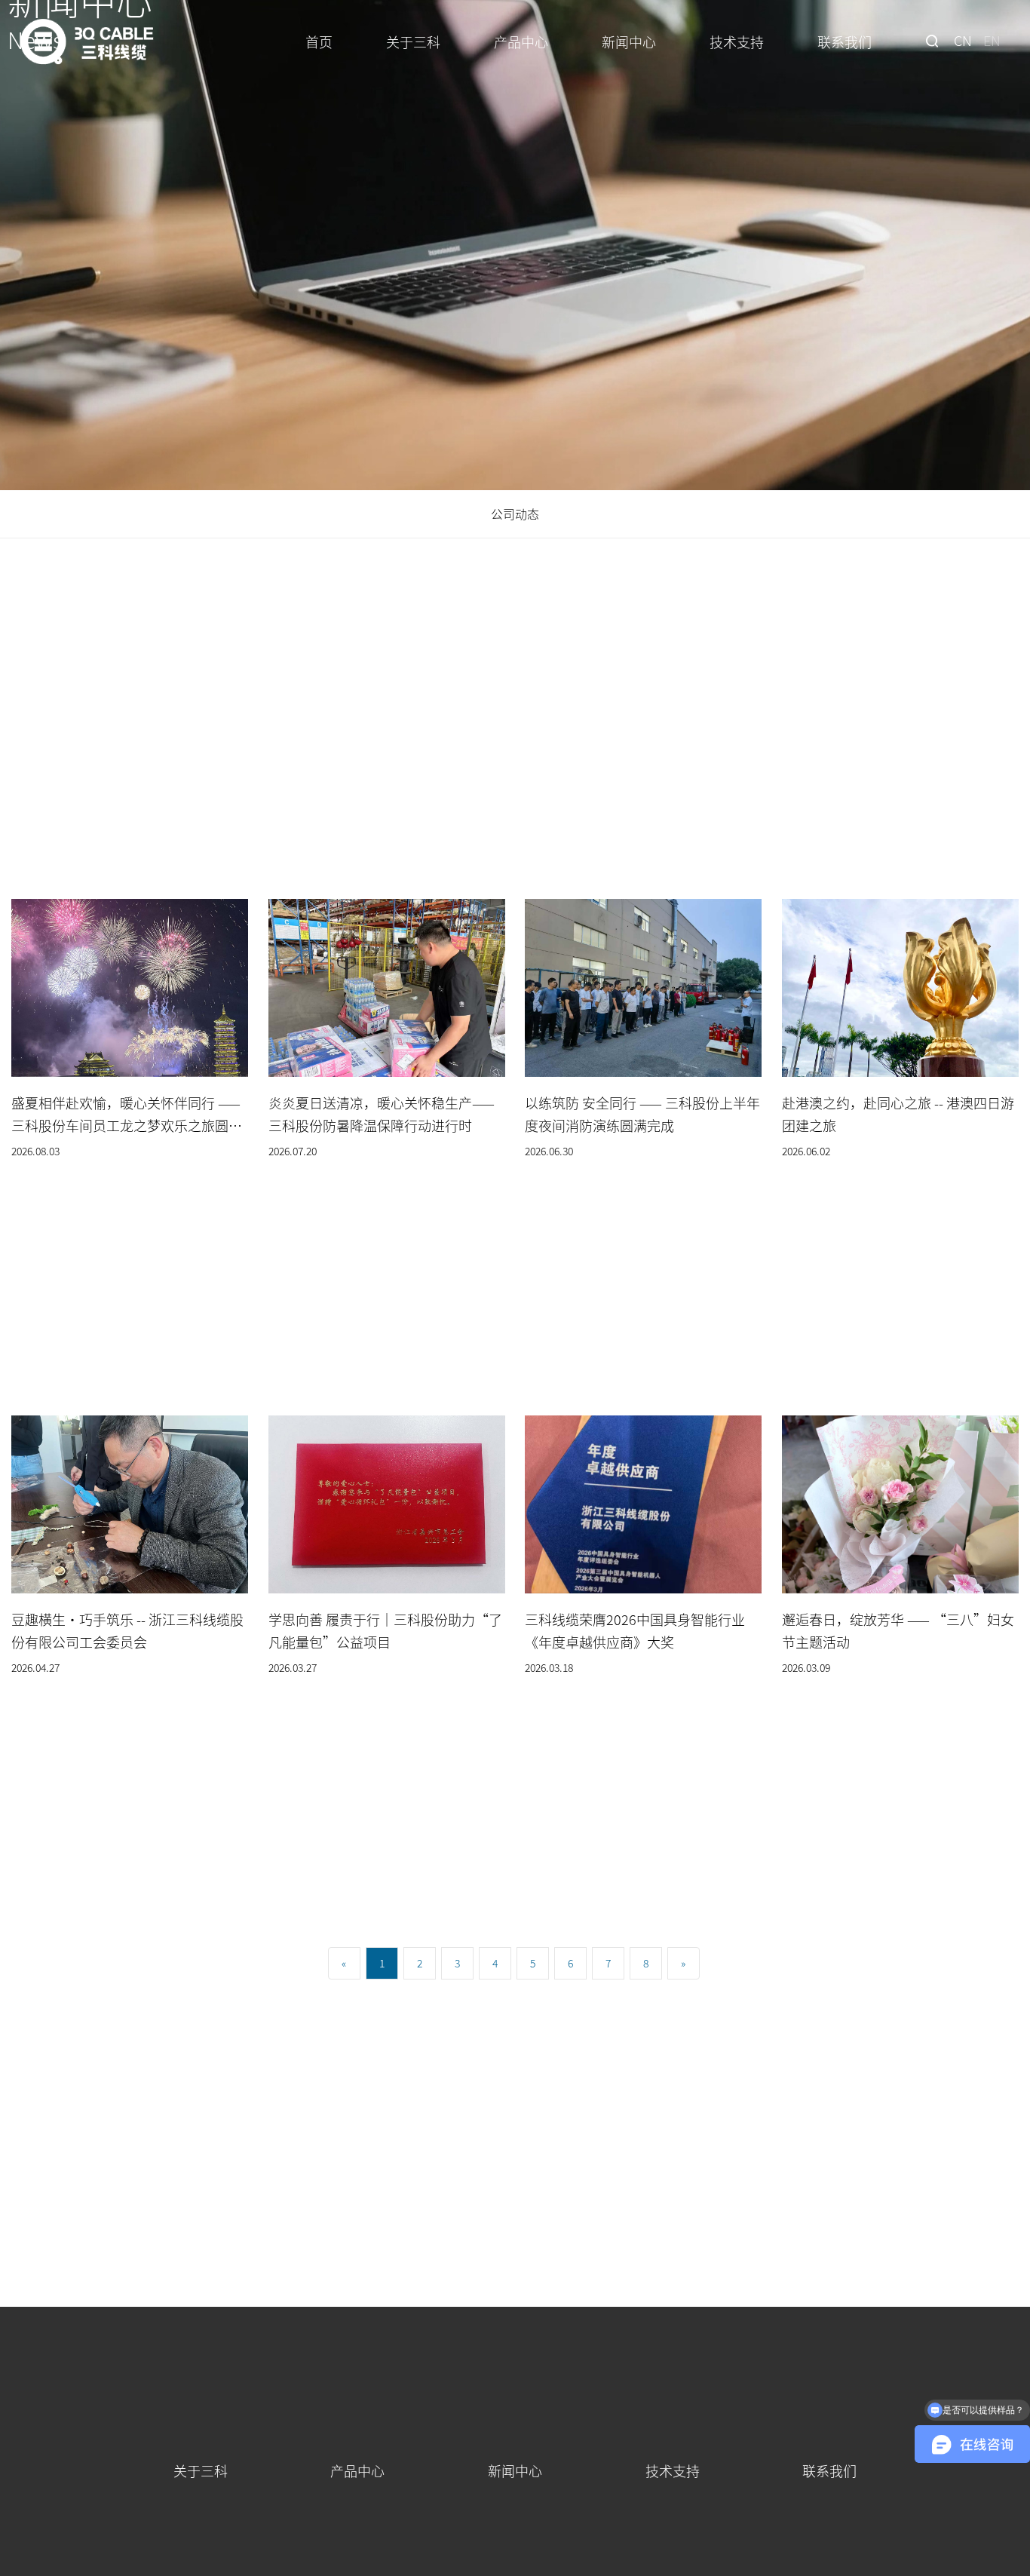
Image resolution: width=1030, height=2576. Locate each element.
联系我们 (845, 41)
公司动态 (515, 514)
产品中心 (521, 41)
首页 (319, 41)
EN (992, 40)
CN (963, 40)
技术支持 (737, 41)
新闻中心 (629, 41)
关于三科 (413, 41)
